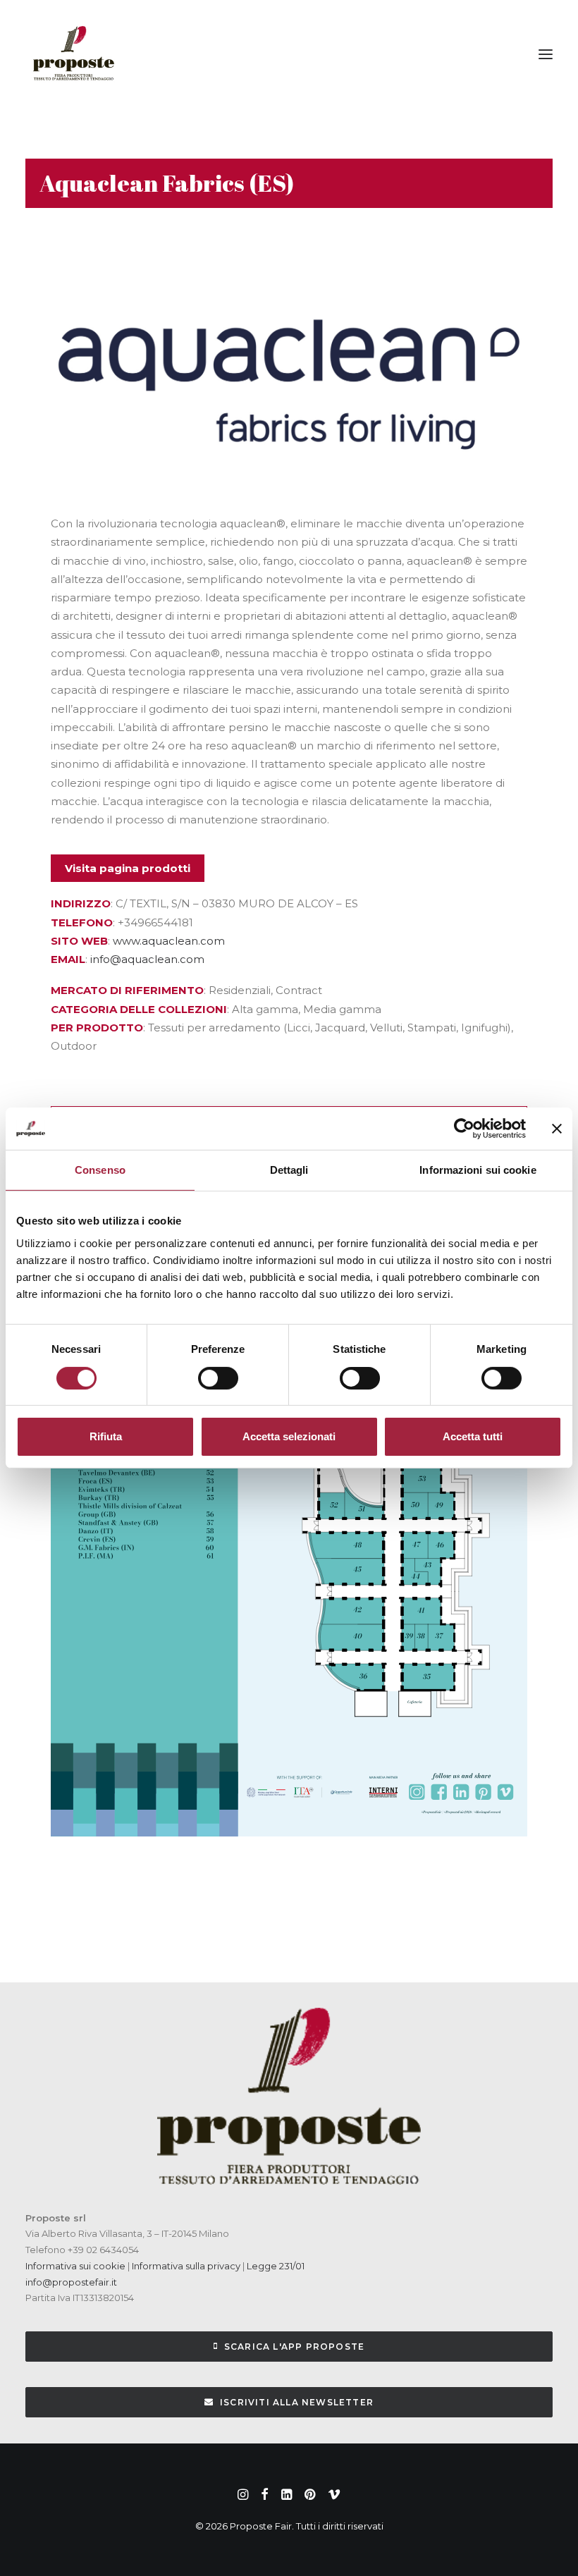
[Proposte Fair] (73, 54)
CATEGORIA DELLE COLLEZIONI (139, 1009)
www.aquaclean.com (169, 941)
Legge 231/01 (276, 2266)
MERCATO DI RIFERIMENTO (127, 990)
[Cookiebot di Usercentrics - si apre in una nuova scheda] (464, 1129)
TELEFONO (82, 922)
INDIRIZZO (81, 903)
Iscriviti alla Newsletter (297, 2402)
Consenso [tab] (100, 1170)
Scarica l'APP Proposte (294, 2347)
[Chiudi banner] (557, 1129)
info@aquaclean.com (147, 959)
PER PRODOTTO (97, 1028)
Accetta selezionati (289, 1436)
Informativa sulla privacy (185, 2266)
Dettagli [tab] (289, 1170)
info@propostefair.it (71, 2282)
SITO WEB (79, 941)
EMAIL (68, 959)
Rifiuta (106, 1436)
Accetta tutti (473, 1436)
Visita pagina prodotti (128, 868)
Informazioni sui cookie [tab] (478, 1170)
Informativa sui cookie (75, 2266)
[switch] (218, 1378)
